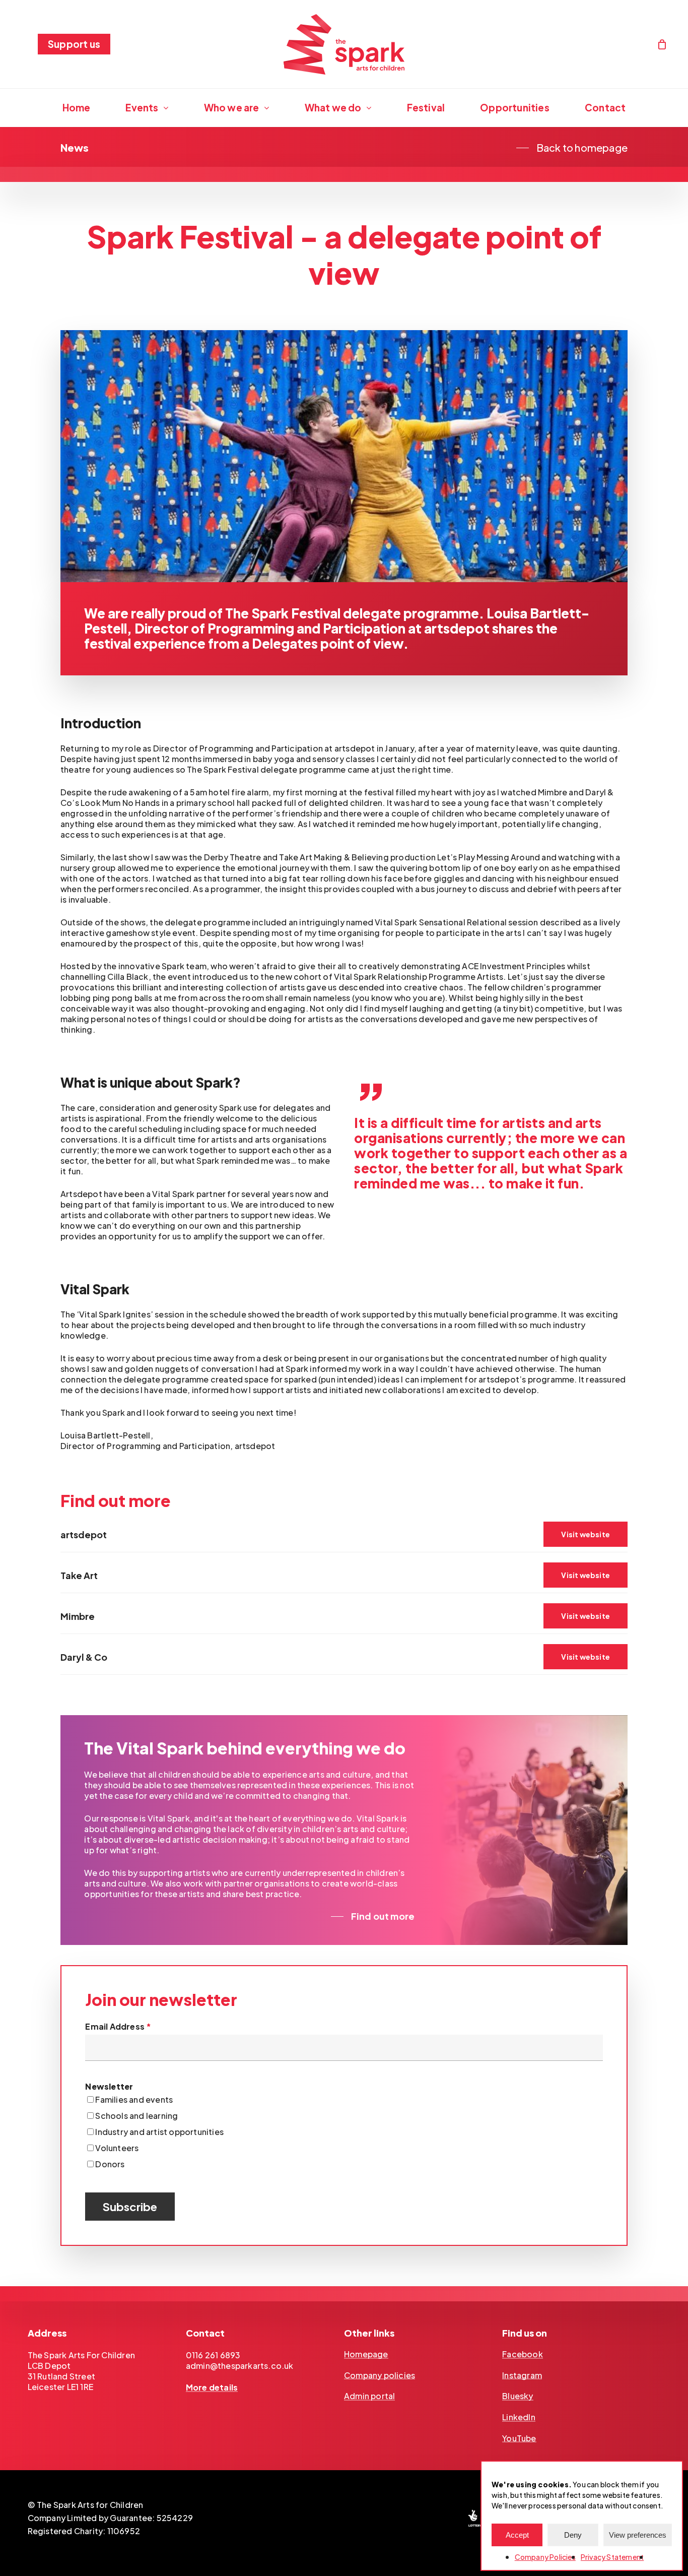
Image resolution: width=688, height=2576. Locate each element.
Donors (110, 2164)
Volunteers (117, 2148)
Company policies (380, 2375)
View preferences (638, 2535)
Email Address (118, 2026)
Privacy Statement (612, 2557)
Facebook (523, 2354)
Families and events (134, 2099)
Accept (517, 2535)
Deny (573, 2535)
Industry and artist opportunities (159, 2132)
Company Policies (545, 2557)
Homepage (366, 2354)
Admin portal (369, 2396)
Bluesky (518, 2396)
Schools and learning (136, 2116)
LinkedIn (519, 2417)
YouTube (519, 2438)
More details (212, 2387)
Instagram (522, 2375)
